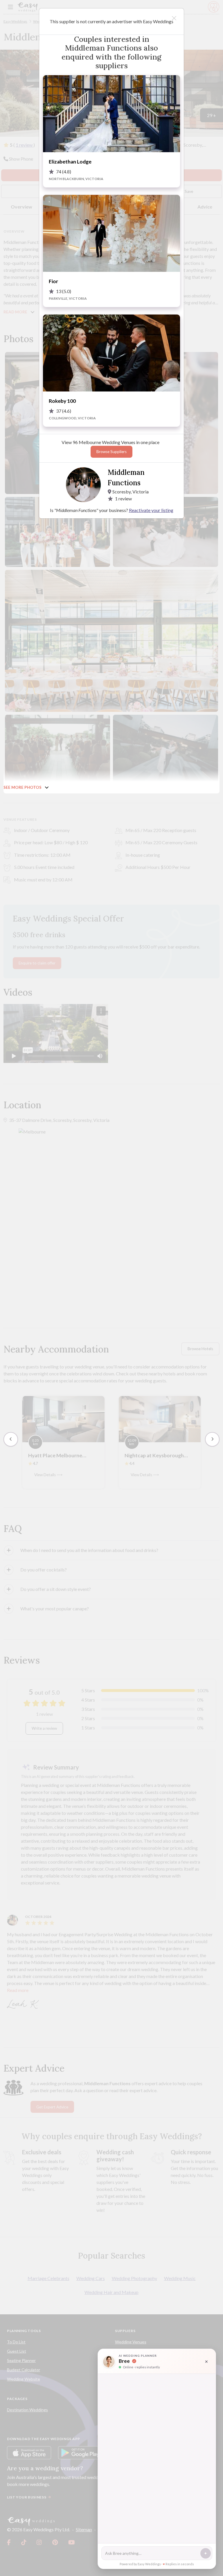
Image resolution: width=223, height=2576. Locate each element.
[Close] (174, 18)
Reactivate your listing (151, 510)
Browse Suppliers (111, 452)
